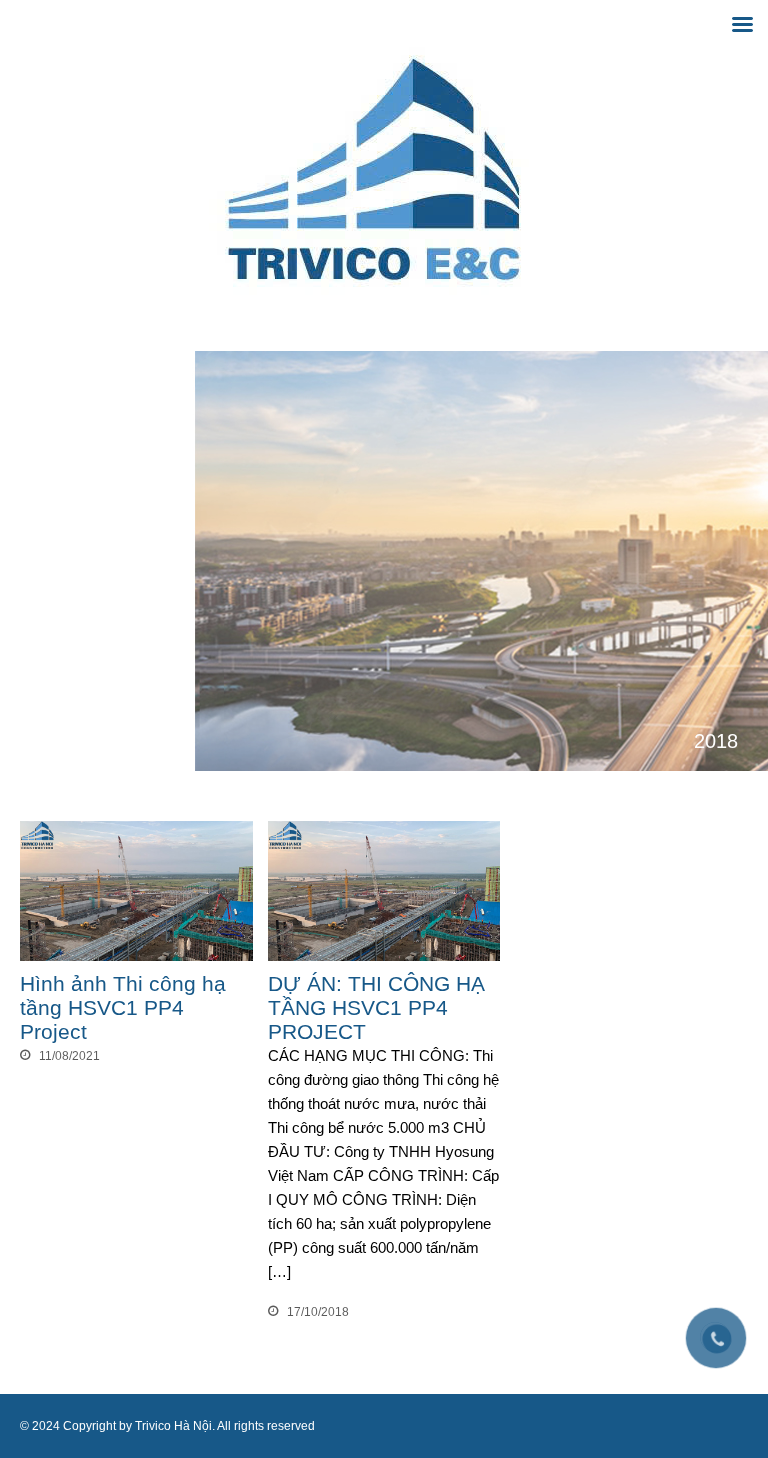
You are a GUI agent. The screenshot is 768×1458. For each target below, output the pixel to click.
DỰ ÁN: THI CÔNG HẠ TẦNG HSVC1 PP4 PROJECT (376, 1007)
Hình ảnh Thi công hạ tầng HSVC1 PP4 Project (123, 1007)
